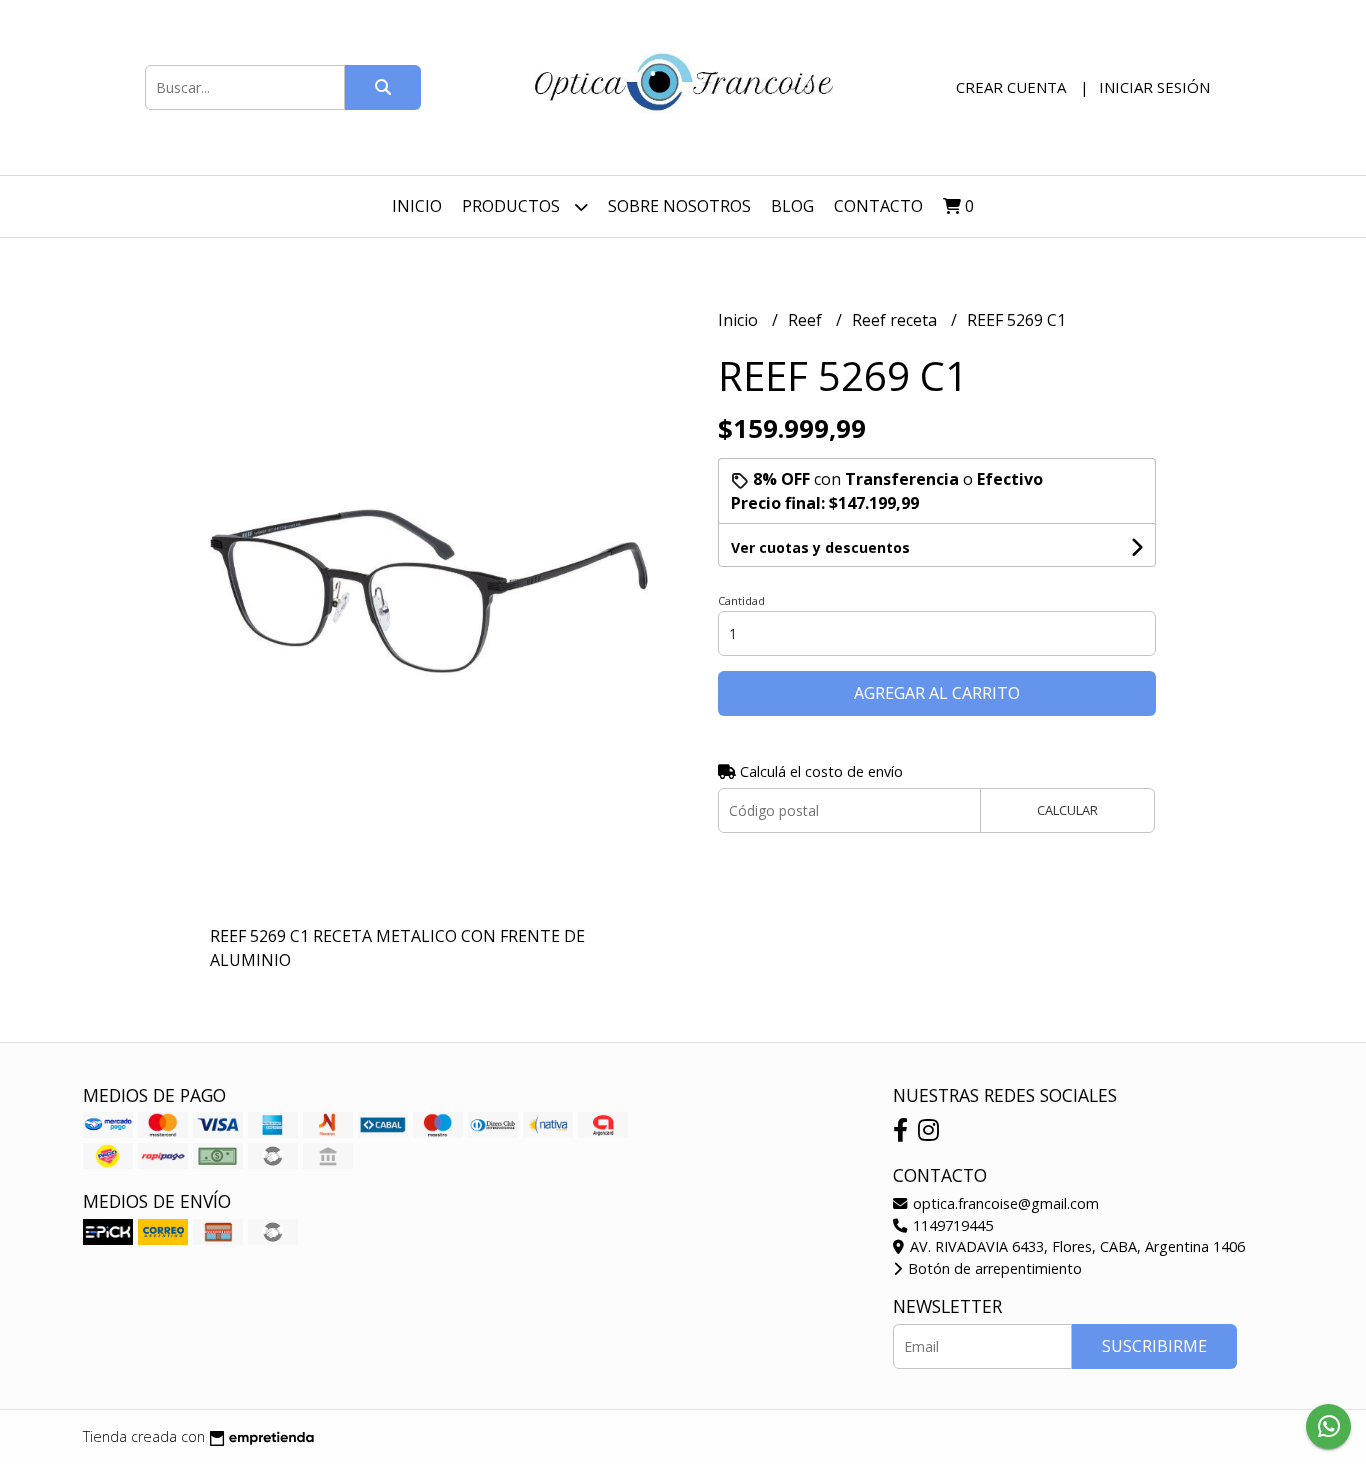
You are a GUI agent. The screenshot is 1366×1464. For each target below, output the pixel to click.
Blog (792, 206)
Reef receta (896, 320)
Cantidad (741, 600)
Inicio (417, 206)
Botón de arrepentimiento (993, 1268)
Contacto (878, 206)
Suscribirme (1154, 1346)
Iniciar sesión (1154, 87)
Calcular (1067, 810)
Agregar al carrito (937, 693)
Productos (513, 206)
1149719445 (951, 1225)
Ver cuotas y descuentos (820, 547)
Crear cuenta (1011, 87)
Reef (807, 320)
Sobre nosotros (679, 206)
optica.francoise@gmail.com (1004, 1203)
